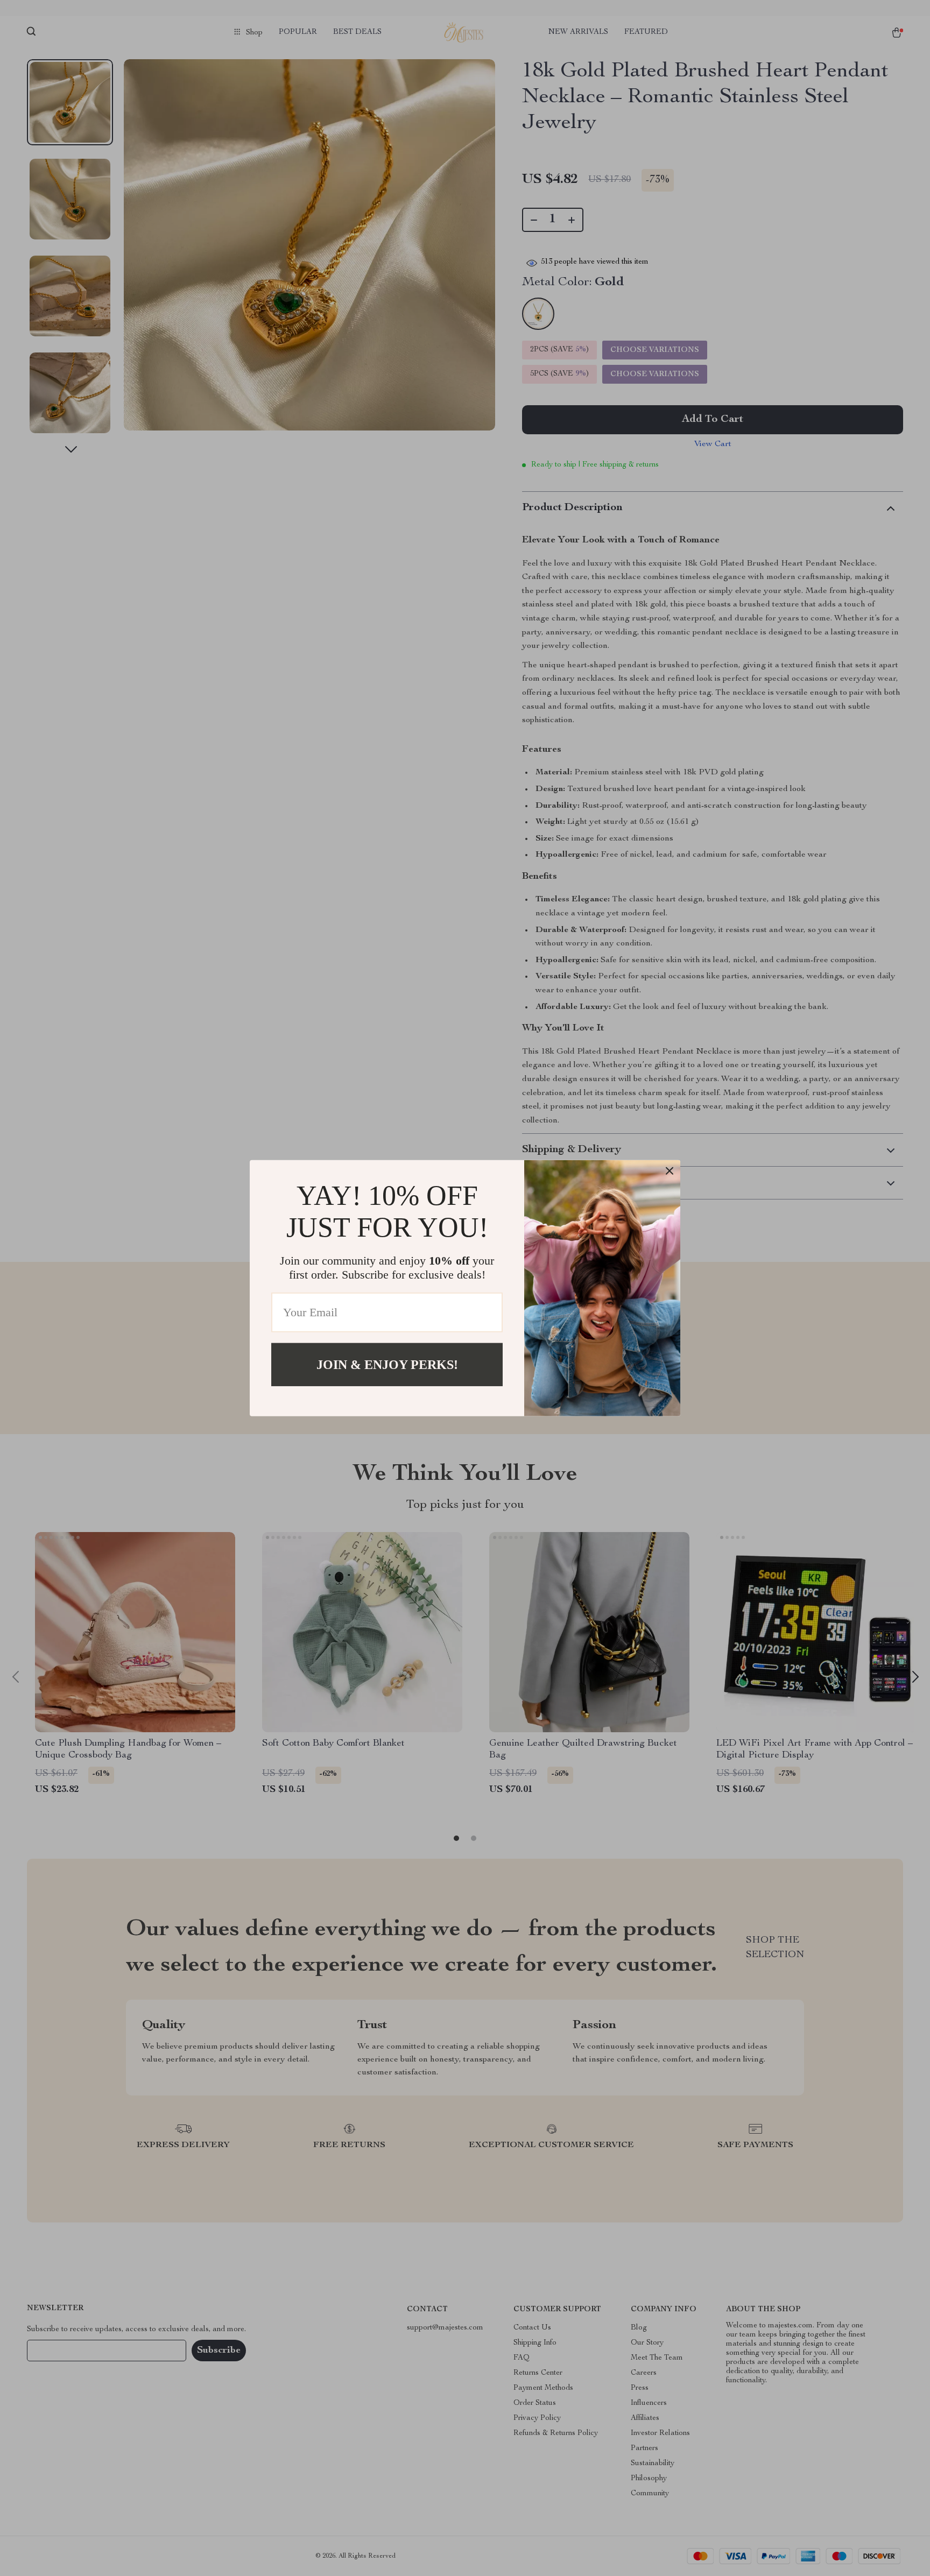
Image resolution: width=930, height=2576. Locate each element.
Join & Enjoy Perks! (387, 1364)
